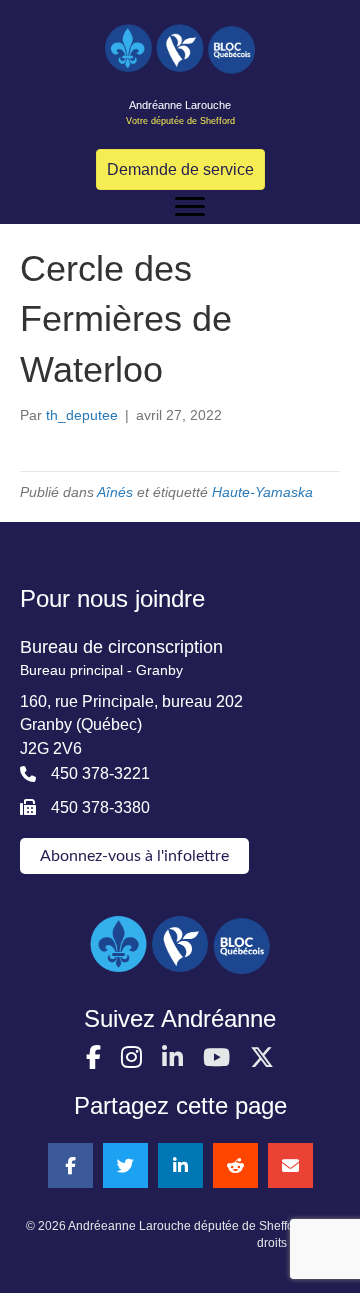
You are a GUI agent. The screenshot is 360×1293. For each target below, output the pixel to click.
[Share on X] (125, 1165)
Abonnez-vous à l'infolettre (134, 856)
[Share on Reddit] (235, 1165)
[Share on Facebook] (70, 1165)
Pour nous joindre (112, 598)
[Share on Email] (290, 1165)
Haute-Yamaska (262, 492)
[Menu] (190, 207)
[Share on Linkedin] (180, 1165)
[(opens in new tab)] (180, 943)
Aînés (115, 492)
